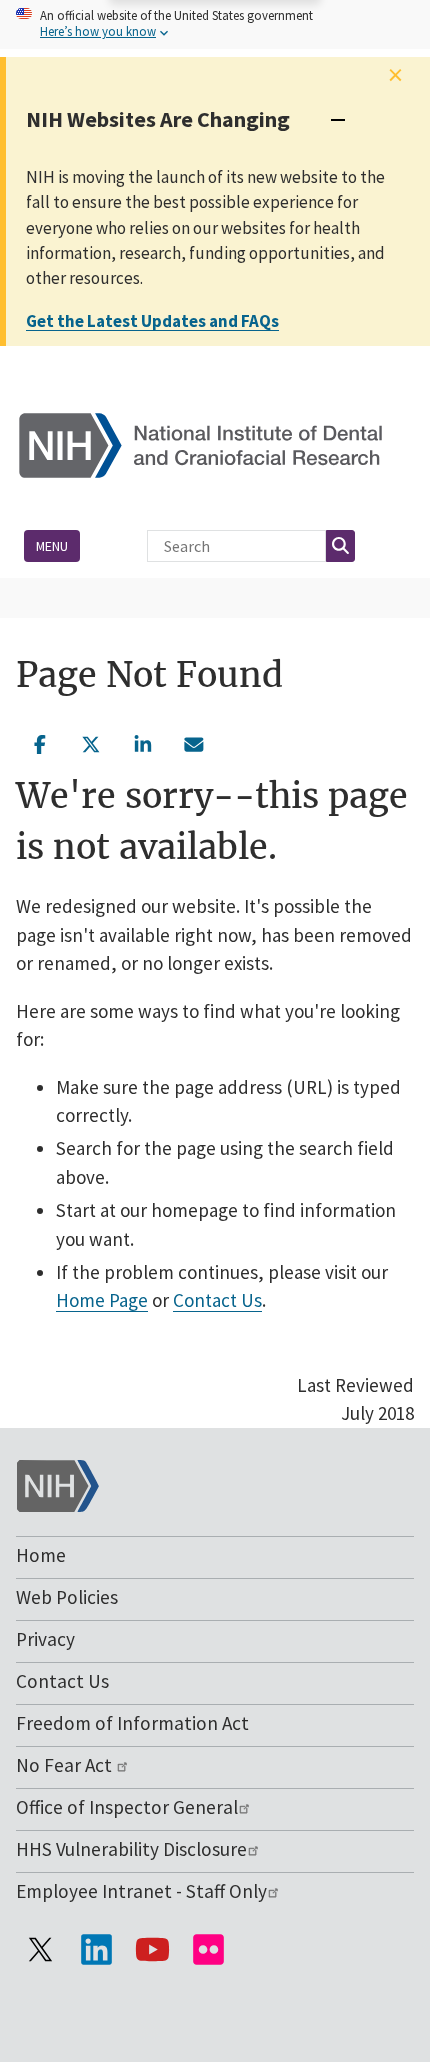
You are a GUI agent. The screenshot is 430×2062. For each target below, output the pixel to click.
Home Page (102, 1300)
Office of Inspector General (127, 1807)
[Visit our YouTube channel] (152, 1950)
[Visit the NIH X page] (40, 1950)
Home (41, 1555)
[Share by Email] (195, 742)
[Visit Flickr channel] (208, 1950)
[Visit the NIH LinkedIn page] (96, 1950)
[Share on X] (92, 742)
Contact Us (217, 1300)
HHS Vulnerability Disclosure (131, 1849)
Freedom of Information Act (132, 1723)
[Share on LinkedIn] (143, 742)
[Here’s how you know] (215, 24)
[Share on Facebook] (40, 742)
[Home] (215, 443)
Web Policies (67, 1597)
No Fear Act (66, 1765)
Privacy (45, 1639)
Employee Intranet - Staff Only (141, 1891)
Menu (52, 546)
